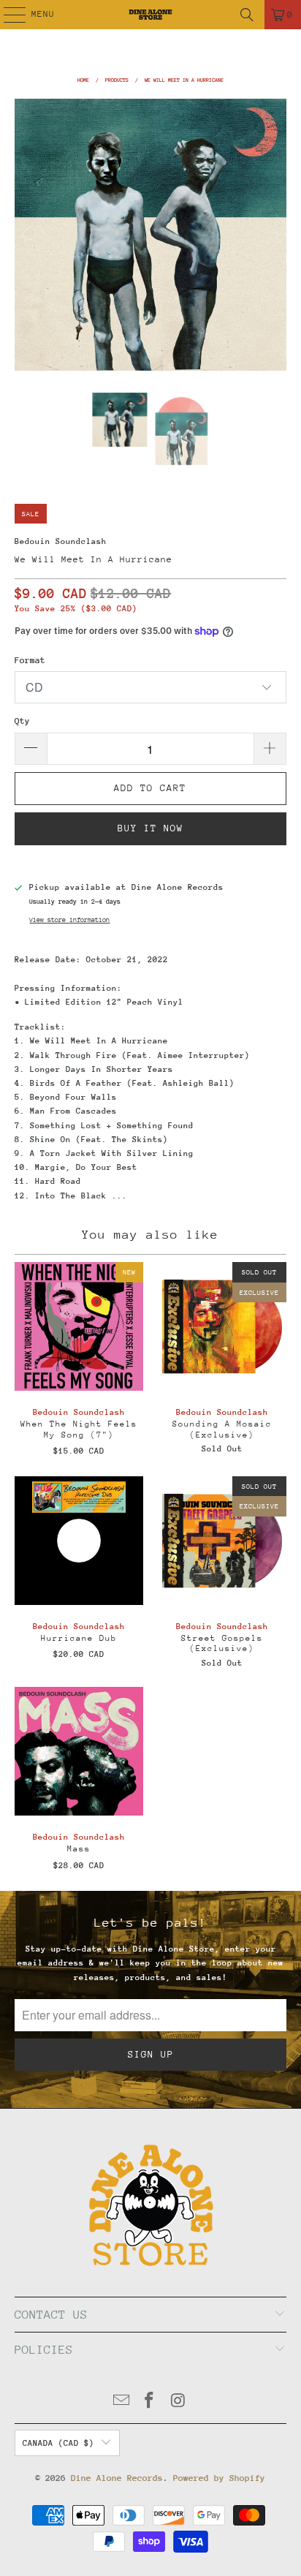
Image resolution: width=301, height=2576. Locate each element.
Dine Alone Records (117, 2478)
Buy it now (150, 828)
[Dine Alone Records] (150, 15)
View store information (69, 919)
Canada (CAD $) (58, 2443)
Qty (22, 721)
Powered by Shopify (219, 2478)
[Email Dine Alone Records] (121, 2402)
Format (30, 660)
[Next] (275, 234)
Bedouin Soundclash (61, 541)
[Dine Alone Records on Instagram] (178, 2402)
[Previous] (26, 234)
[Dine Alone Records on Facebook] (150, 2402)
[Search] (247, 15)
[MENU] (7, 15)
